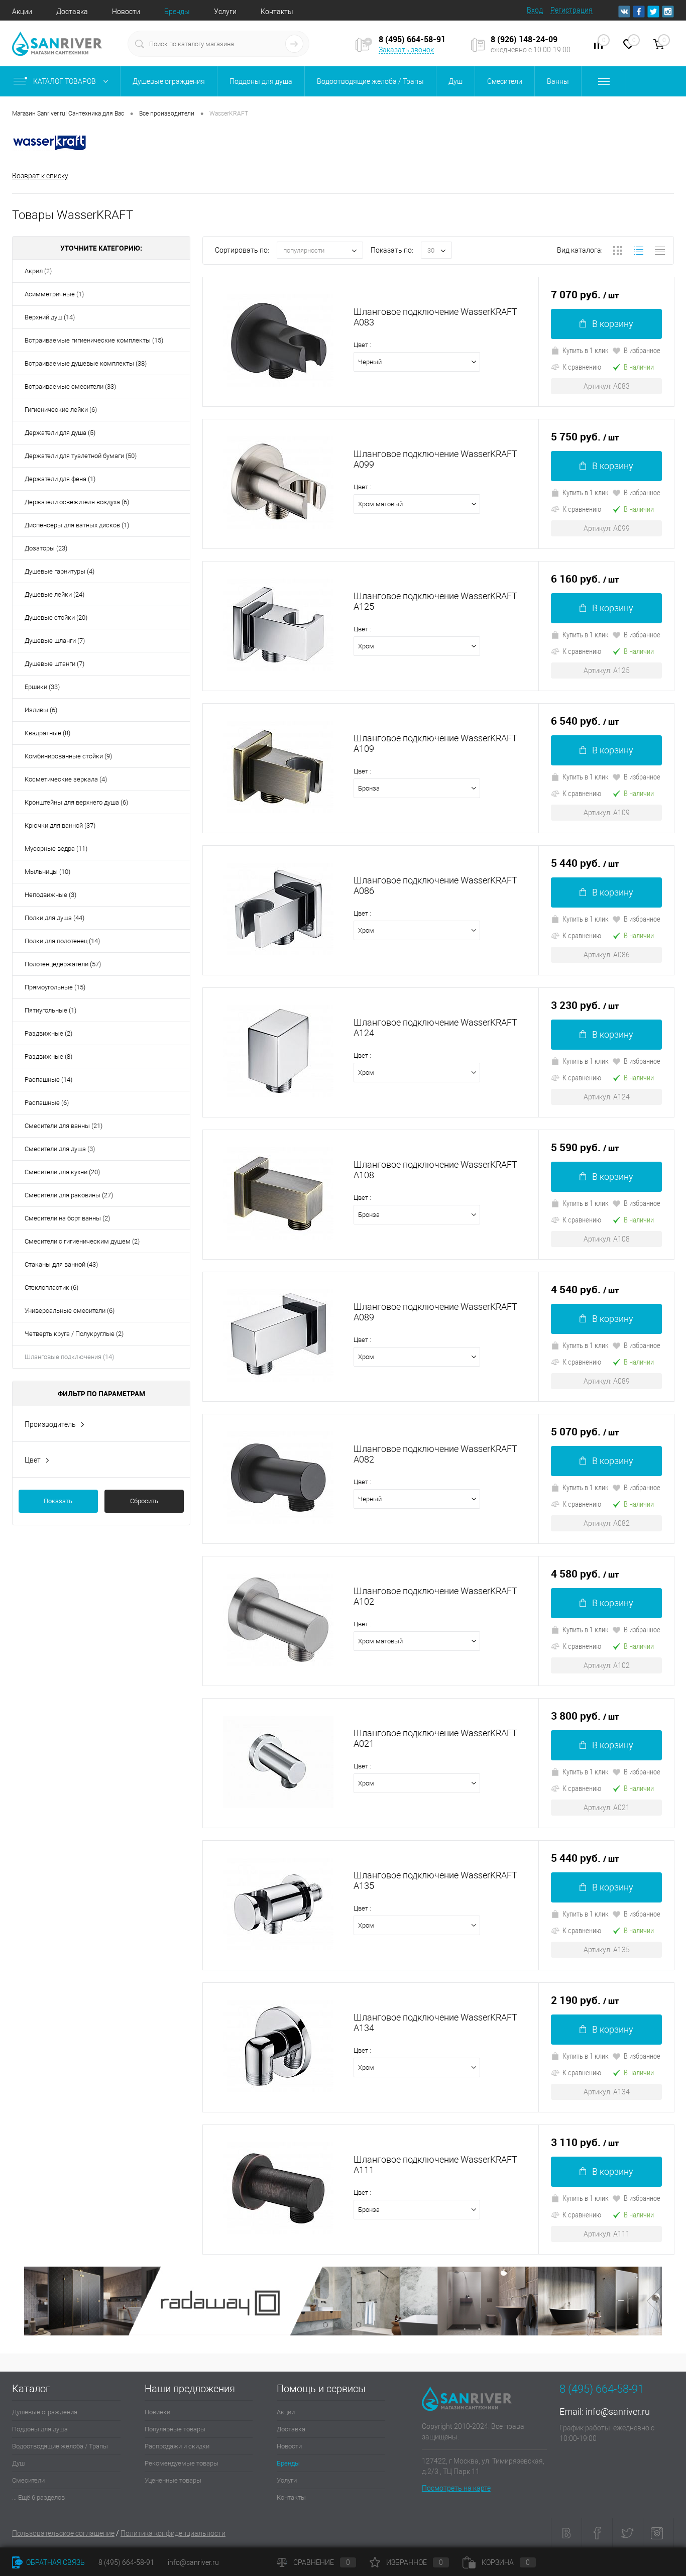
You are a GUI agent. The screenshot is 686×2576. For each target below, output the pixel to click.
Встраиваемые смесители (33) (70, 386)
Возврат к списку (40, 176)
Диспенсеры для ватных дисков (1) (77, 525)
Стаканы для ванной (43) (61, 1264)
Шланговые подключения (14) (69, 1357)
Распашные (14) (48, 1080)
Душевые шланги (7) (55, 641)
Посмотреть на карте (456, 2488)
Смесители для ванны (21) (64, 1126)
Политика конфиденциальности (173, 2533)
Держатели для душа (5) (60, 433)
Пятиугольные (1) (50, 1010)
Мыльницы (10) (47, 872)
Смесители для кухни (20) (62, 1172)
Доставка (72, 12)
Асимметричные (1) (54, 294)
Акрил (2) (38, 271)
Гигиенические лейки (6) (61, 410)
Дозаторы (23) (46, 548)
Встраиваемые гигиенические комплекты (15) (94, 340)
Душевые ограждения (45, 2412)
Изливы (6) (41, 710)
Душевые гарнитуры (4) (60, 571)
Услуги (225, 12)
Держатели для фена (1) (60, 479)
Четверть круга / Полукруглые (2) (74, 1334)
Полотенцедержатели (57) (63, 964)
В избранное (642, 350)
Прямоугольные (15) (55, 987)
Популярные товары (175, 2429)
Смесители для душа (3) (60, 1149)
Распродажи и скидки (177, 2446)
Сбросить (144, 1501)
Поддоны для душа (40, 2429)
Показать (58, 1501)
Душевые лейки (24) (54, 594)
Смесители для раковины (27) (69, 1195)
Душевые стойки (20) (56, 618)
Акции (22, 12)
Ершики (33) (42, 687)
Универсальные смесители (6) (70, 1311)
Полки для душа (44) (54, 918)
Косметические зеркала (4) (66, 779)
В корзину (613, 324)
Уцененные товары (173, 2480)
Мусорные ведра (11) (56, 849)
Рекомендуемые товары (182, 2463)
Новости (126, 12)
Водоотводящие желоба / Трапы (60, 2446)
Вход (535, 10)
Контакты (277, 12)
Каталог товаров (65, 81)
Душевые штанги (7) (54, 664)
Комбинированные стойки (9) (68, 756)
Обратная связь (55, 2562)
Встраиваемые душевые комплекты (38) (86, 363)
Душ (18, 2463)
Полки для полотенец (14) (62, 941)
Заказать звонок (406, 50)
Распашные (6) (47, 1103)
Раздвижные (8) (48, 1056)
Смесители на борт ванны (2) (67, 1218)
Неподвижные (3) (50, 895)
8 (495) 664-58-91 (126, 2562)
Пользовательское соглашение (63, 2533)
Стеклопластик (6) (51, 1287)
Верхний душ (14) (50, 317)
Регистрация (571, 10)
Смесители (28, 2480)
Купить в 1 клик (586, 350)
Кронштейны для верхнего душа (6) (76, 802)
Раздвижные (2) (48, 1033)
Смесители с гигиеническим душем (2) (82, 1241)
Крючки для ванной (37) (60, 825)
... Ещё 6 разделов (38, 2497)
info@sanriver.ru (618, 2412)
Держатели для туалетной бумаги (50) (81, 456)
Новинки (157, 2412)
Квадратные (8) (47, 733)
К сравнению (582, 367)
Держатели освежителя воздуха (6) (77, 502)
